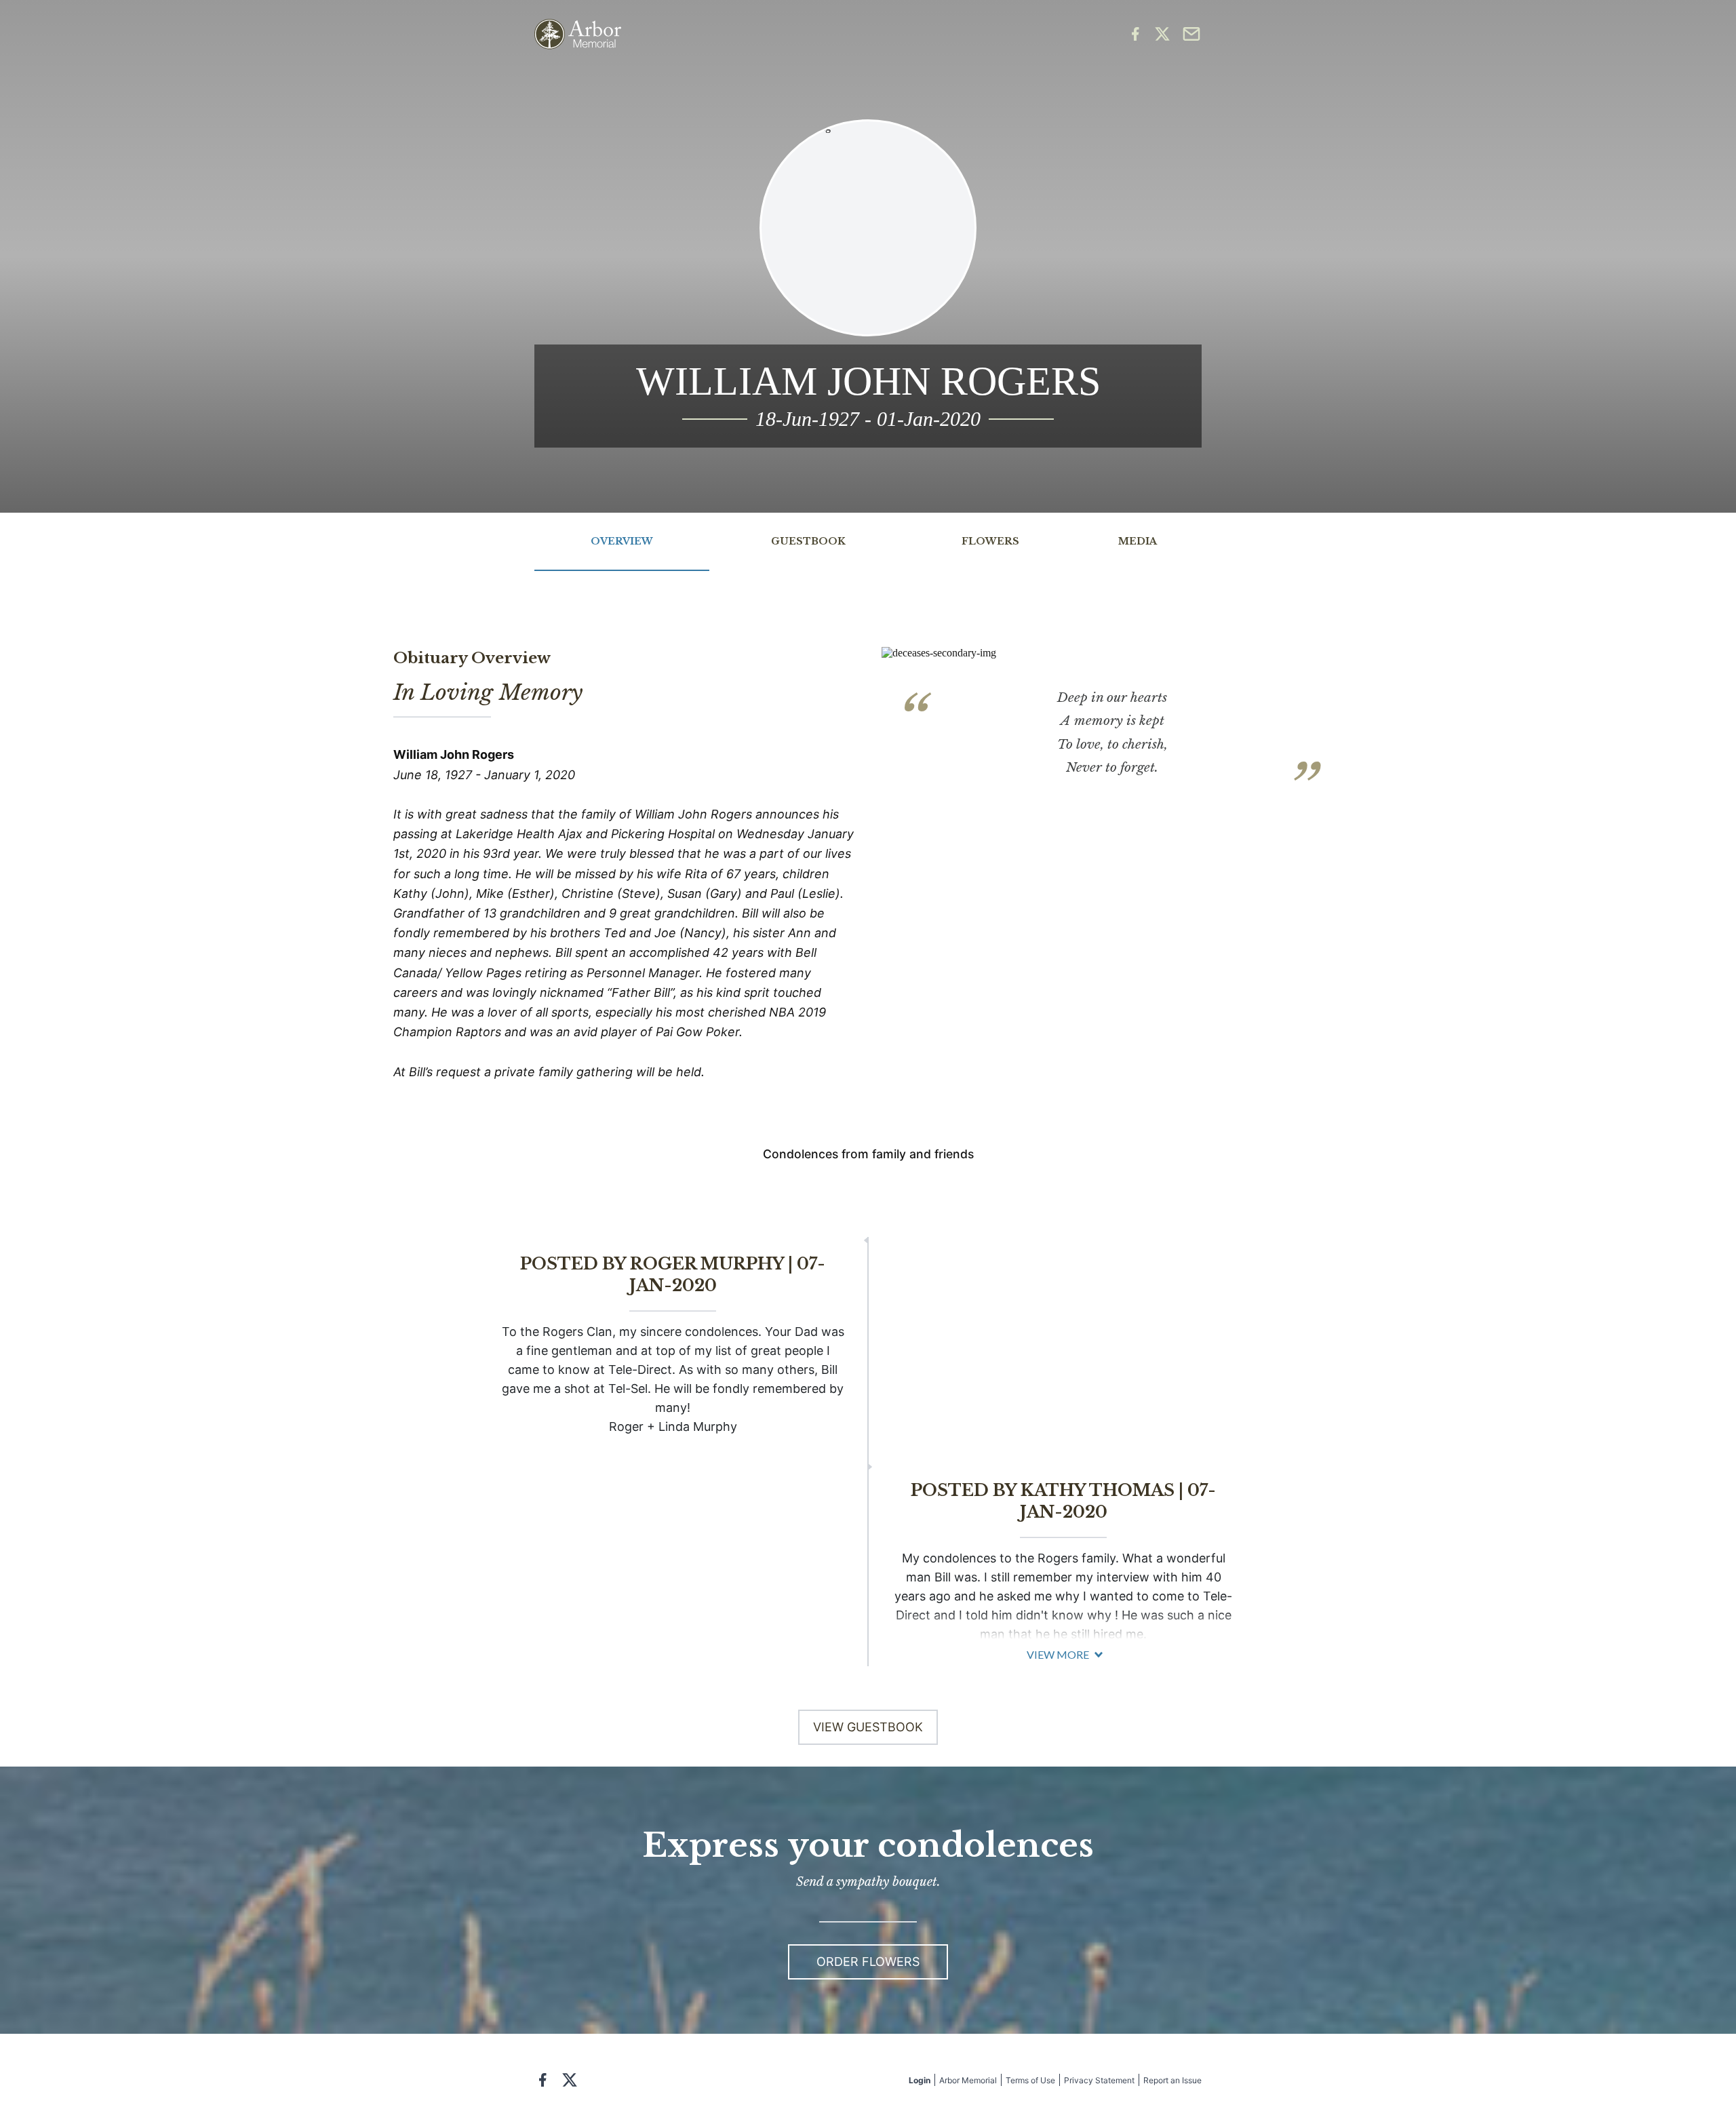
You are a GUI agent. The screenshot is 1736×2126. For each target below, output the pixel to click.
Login (920, 2080)
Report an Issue (1172, 2080)
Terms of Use (1030, 2080)
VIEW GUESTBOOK (868, 1727)
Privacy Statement (1099, 2080)
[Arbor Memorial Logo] (578, 34)
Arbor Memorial (968, 2080)
